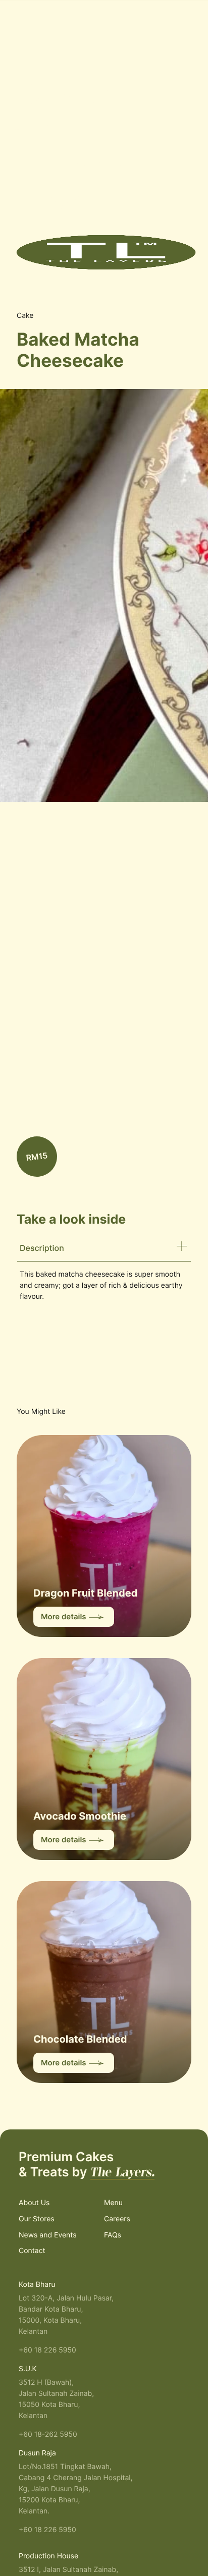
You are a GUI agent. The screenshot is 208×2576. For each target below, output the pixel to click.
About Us (34, 2203)
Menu (113, 2203)
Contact (32, 2251)
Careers (117, 2219)
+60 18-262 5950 (48, 2434)
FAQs (113, 2235)
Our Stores (37, 2219)
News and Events (48, 2235)
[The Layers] (106, 252)
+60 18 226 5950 (47, 2350)
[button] (183, 25)
